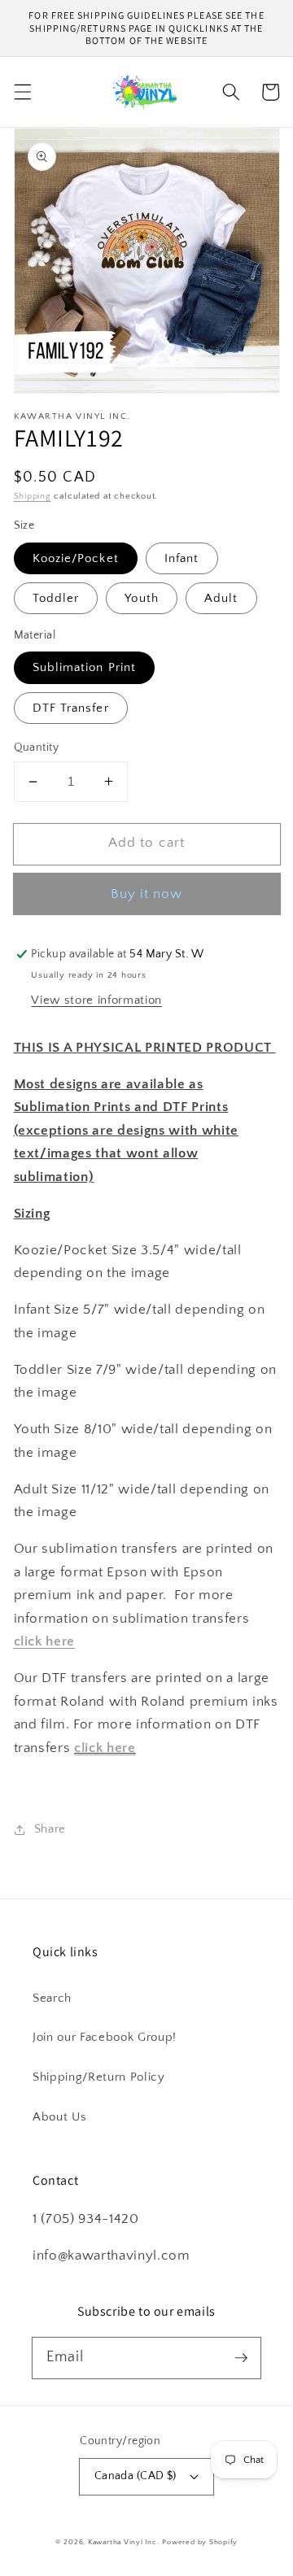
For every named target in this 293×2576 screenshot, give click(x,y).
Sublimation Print (85, 667)
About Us (59, 2117)
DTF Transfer (71, 708)
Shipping (33, 496)
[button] (22, 92)
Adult (221, 598)
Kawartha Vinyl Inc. (124, 2542)
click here (105, 1748)
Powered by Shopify (200, 2542)
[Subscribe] (241, 2357)
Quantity (37, 748)
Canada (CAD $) (136, 2476)
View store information (96, 1000)
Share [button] (50, 1829)
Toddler (56, 598)
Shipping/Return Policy (99, 2077)
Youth (142, 598)
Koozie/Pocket (76, 558)
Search (52, 1998)
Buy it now (147, 894)
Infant (182, 558)
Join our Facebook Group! (105, 2037)
